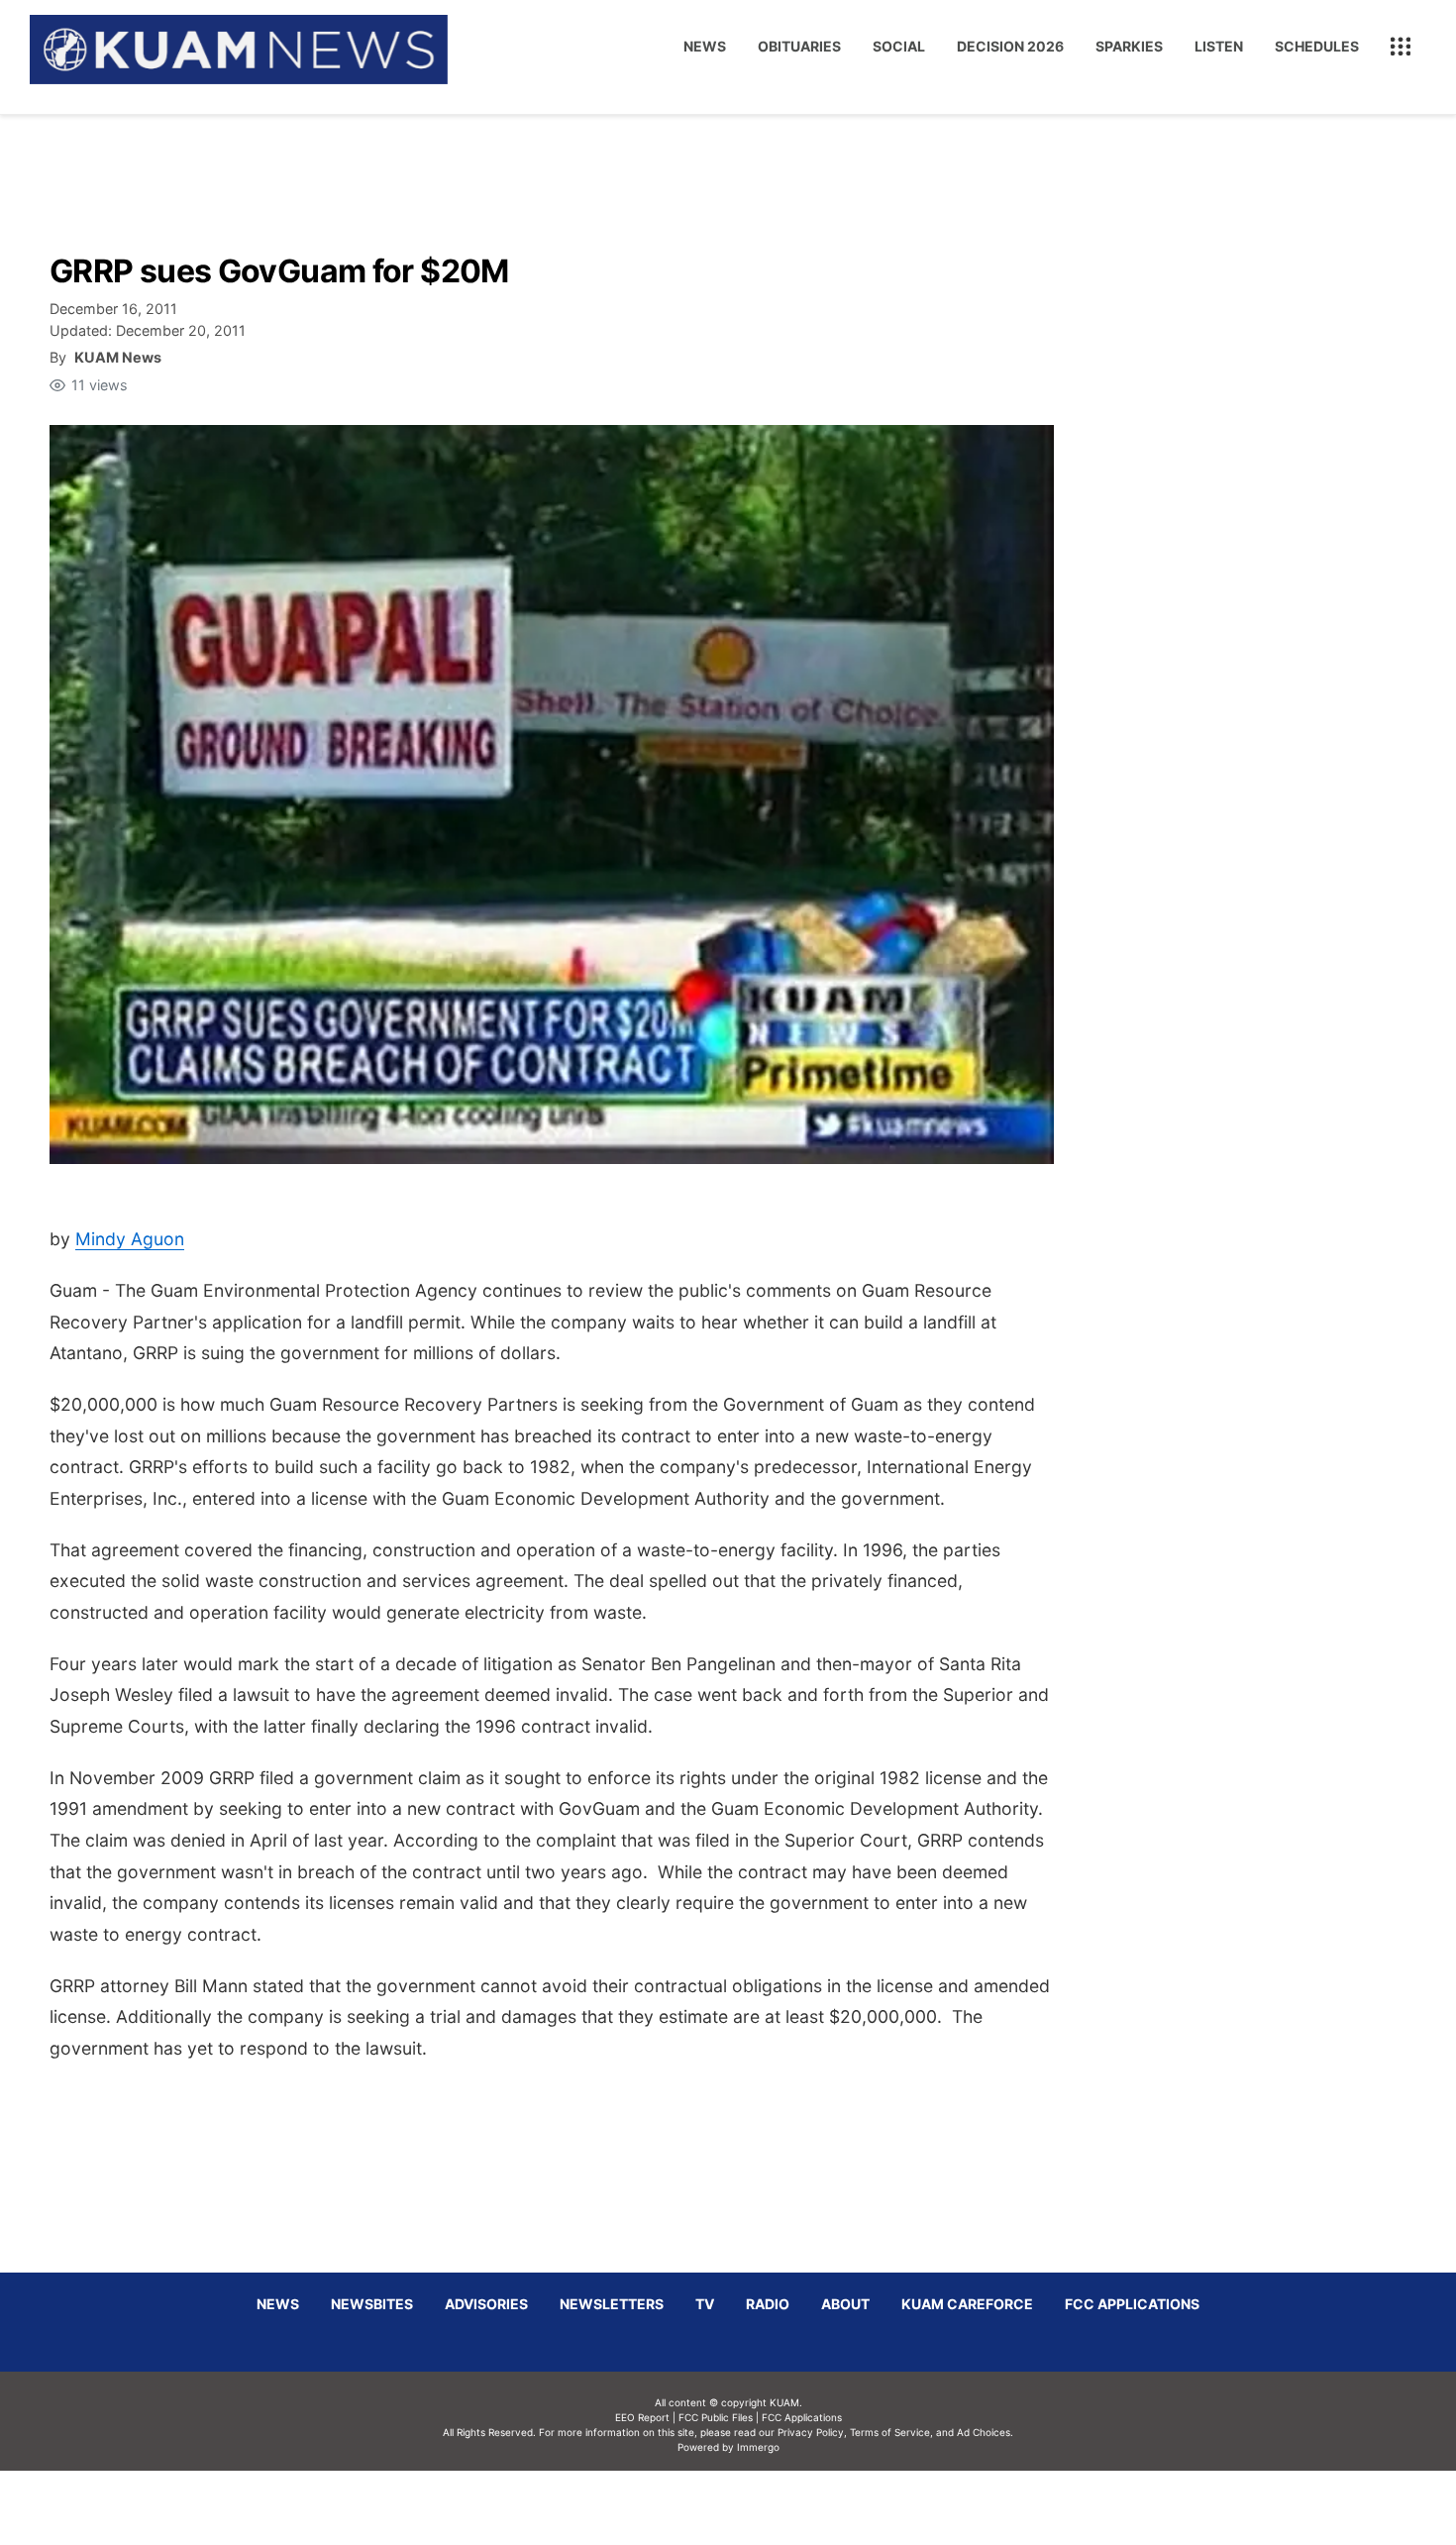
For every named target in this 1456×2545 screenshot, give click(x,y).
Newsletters (612, 2304)
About (845, 2304)
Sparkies (1129, 46)
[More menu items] (1401, 47)
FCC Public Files (716, 2417)
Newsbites (372, 2304)
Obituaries (799, 46)
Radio (768, 2304)
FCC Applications (1132, 2304)
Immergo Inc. (758, 2507)
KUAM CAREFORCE (967, 2304)
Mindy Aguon (130, 1239)
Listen (1219, 46)
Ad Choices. (985, 2432)
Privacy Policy (811, 2432)
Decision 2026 (1010, 46)
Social (899, 46)
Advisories (486, 2304)
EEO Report (642, 2417)
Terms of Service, (891, 2432)
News (705, 46)
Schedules (1317, 46)
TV (705, 2304)
